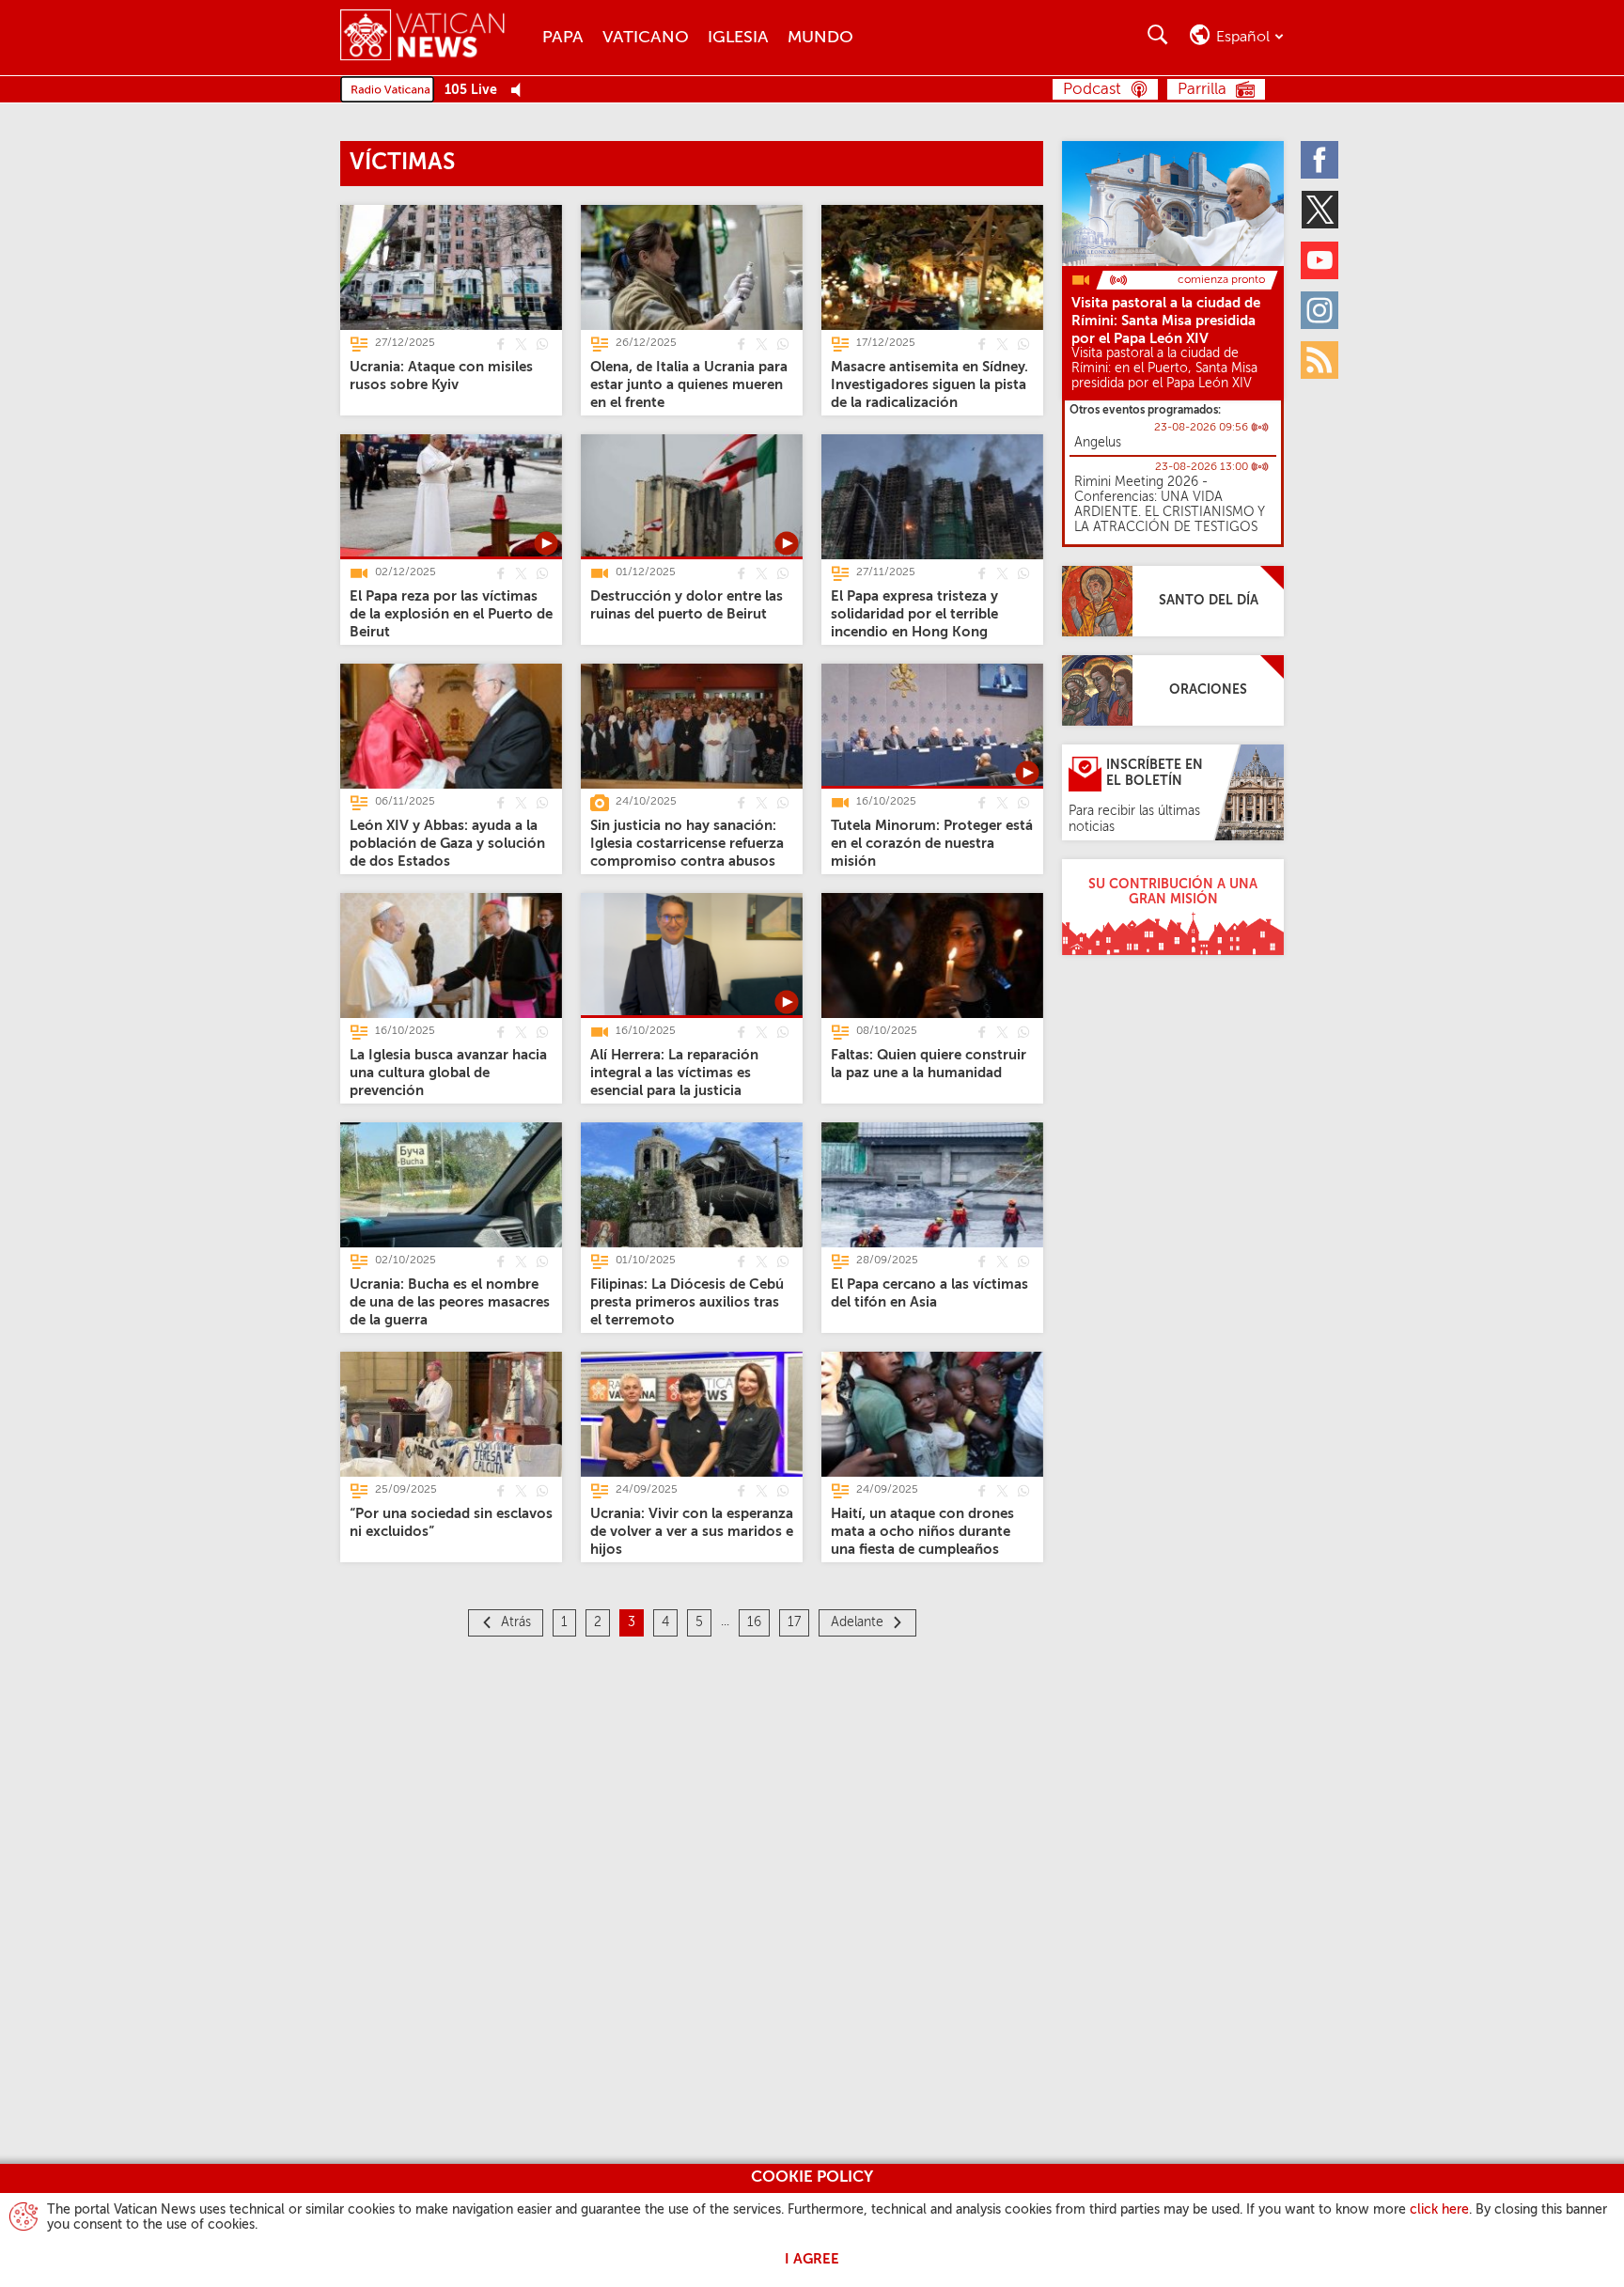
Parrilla (1202, 90)
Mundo (820, 38)
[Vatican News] (437, 37)
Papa (563, 38)
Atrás (516, 1622)
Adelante (857, 1622)
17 (794, 1622)
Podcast (1092, 90)
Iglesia (738, 38)
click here (1439, 2210)
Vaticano (646, 38)
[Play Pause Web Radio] (521, 91)
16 (754, 1622)
